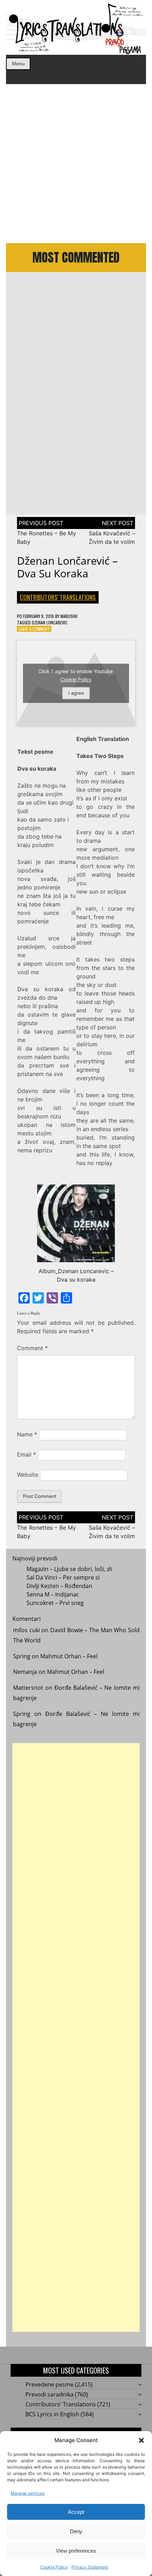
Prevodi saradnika (49, 2394)
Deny (76, 2531)
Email (27, 1454)
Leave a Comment (34, 629)
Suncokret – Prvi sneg (55, 1603)
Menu (18, 64)
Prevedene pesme (49, 2384)
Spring (22, 1656)
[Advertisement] (76, 164)
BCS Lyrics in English (52, 2414)
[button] (141, 2440)
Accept (76, 2512)
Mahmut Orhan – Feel (69, 1656)
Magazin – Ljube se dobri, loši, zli (69, 1569)
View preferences (76, 2551)
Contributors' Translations (58, 597)
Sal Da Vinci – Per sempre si (63, 1577)
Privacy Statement (90, 2567)
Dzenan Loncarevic (50, 622)
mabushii (69, 616)
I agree (76, 693)
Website (28, 1475)
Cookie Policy (54, 2567)
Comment (32, 1348)
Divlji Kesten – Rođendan (59, 1586)
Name (27, 1434)
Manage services (28, 2493)
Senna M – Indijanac (53, 1594)
